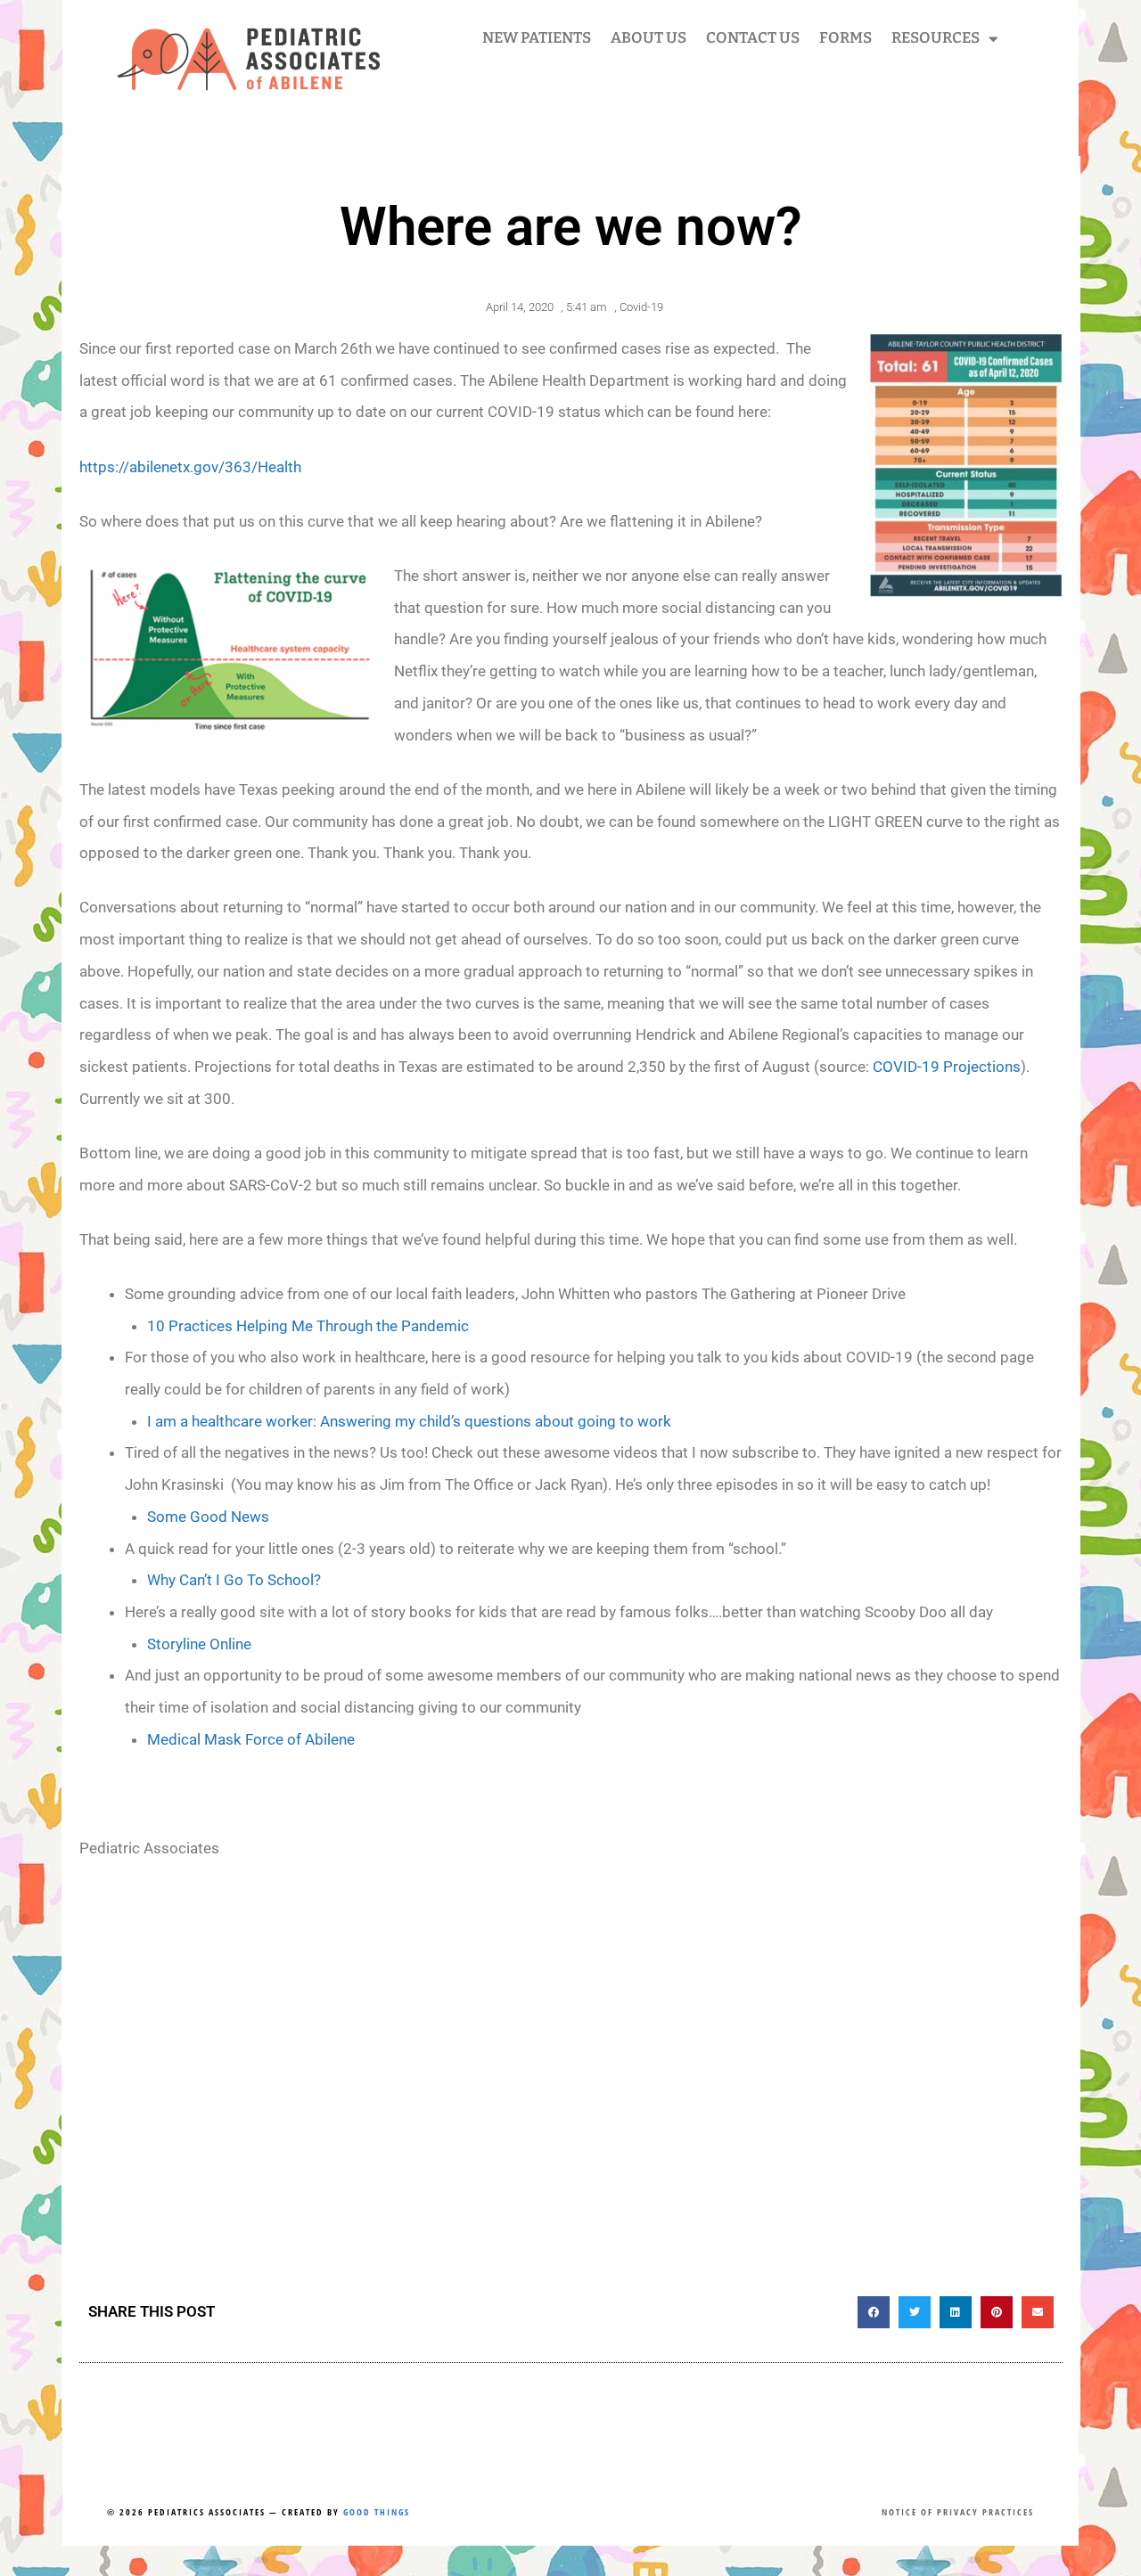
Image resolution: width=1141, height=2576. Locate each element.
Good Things (377, 2512)
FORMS (845, 38)
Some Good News (208, 1517)
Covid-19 (641, 307)
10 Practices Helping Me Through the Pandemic (308, 1326)
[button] (874, 2312)
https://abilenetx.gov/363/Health (190, 467)
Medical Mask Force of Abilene (251, 1739)
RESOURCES (936, 38)
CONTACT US (753, 38)
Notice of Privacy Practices (958, 2512)
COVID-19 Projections (947, 1067)
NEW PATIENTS (537, 38)
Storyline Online (199, 1644)
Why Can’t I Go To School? (234, 1580)
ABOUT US (648, 38)
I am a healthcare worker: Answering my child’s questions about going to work (409, 1421)
